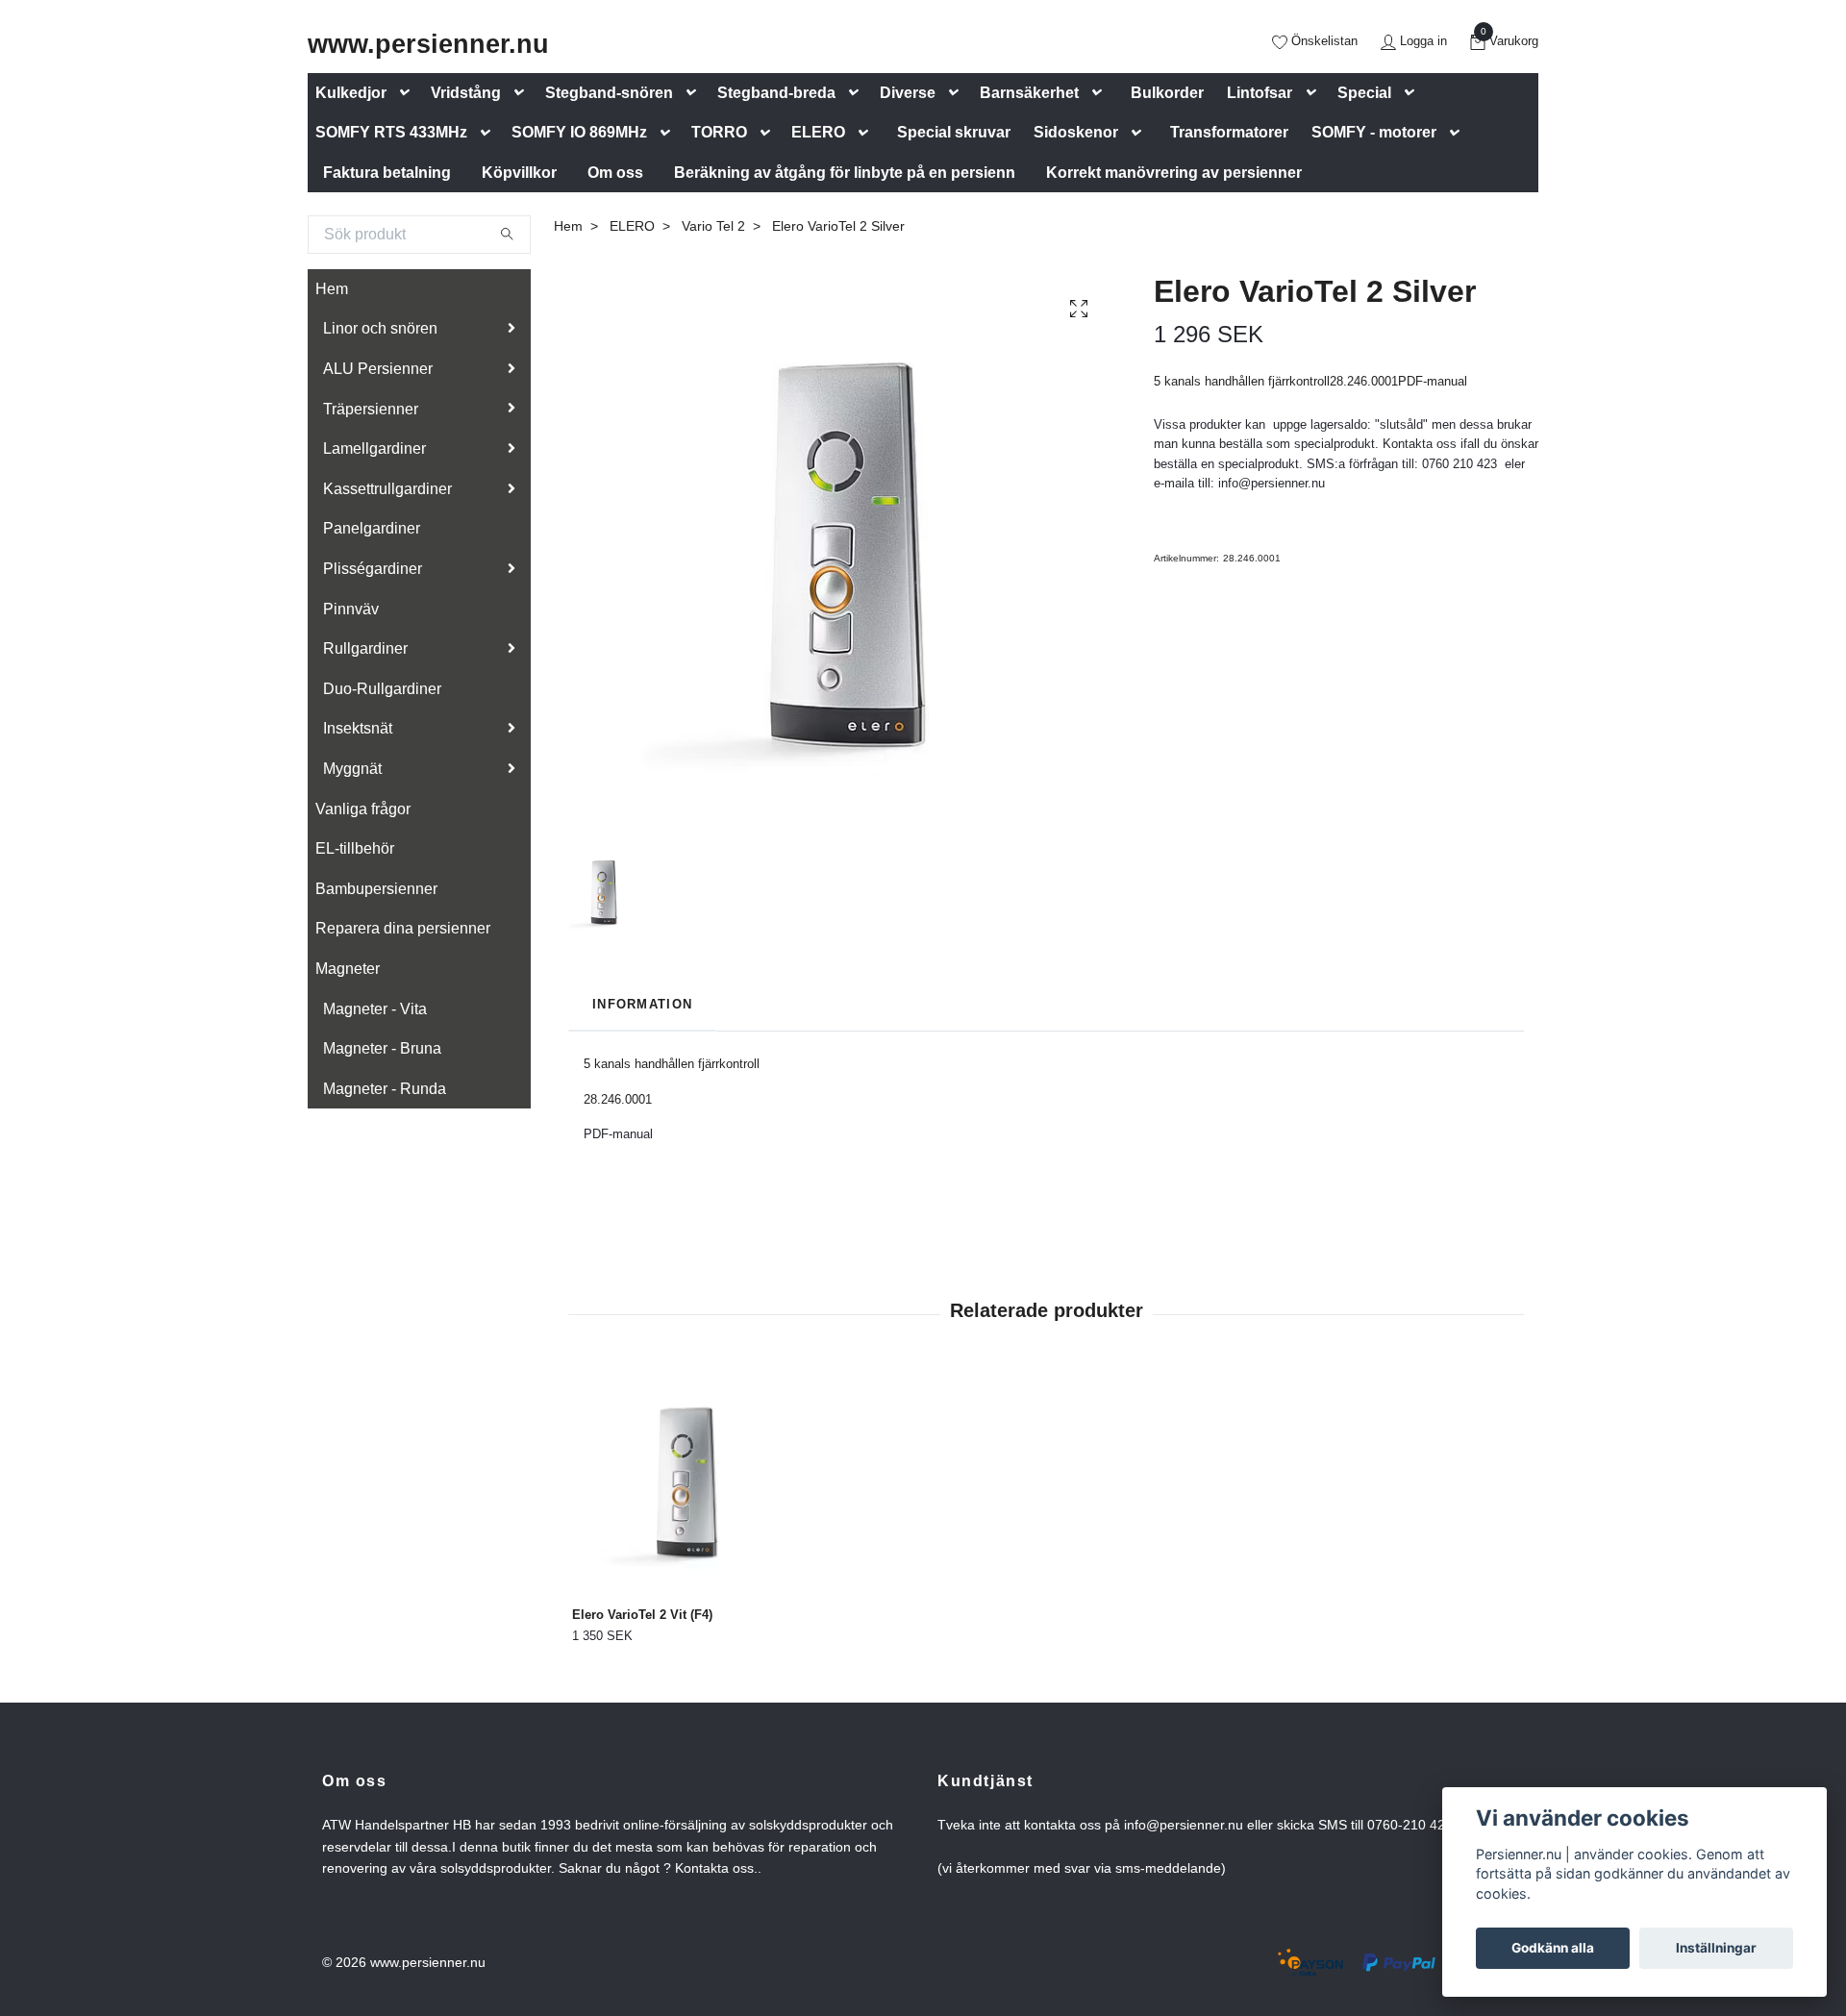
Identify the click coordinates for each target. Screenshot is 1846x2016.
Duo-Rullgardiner (382, 689)
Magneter (348, 969)
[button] (409, 93)
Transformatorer (1229, 132)
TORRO (719, 132)
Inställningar (1716, 1948)
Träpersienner (371, 409)
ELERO (818, 132)
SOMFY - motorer (1374, 132)
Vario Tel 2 (713, 226)
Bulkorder (1167, 93)
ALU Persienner (378, 369)
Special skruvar (954, 132)
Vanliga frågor (363, 809)
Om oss (615, 173)
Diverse (908, 93)
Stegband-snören (609, 93)
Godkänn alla (1553, 1948)
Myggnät (352, 769)
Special (1364, 93)
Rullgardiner (365, 648)
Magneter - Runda (385, 1089)
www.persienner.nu (428, 44)
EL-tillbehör (355, 848)
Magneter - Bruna (382, 1048)
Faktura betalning (387, 173)
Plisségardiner (373, 569)
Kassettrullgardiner (387, 489)
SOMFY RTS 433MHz (391, 132)
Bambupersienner (376, 889)
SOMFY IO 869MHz (579, 132)
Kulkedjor (351, 93)
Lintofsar (1260, 93)
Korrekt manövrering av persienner (1174, 173)
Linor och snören (380, 328)
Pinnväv (351, 609)
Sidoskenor (1076, 132)
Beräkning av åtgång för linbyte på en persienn (845, 173)
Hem (332, 289)
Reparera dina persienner (403, 928)
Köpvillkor (519, 173)
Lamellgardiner (374, 448)
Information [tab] (642, 1004)
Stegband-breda (776, 93)
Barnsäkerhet (1029, 93)
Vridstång (466, 93)
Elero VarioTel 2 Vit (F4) (642, 1615)
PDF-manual (618, 1134)
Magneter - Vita (375, 1009)
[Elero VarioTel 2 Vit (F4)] (682, 1482)
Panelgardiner (372, 528)
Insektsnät (358, 728)
